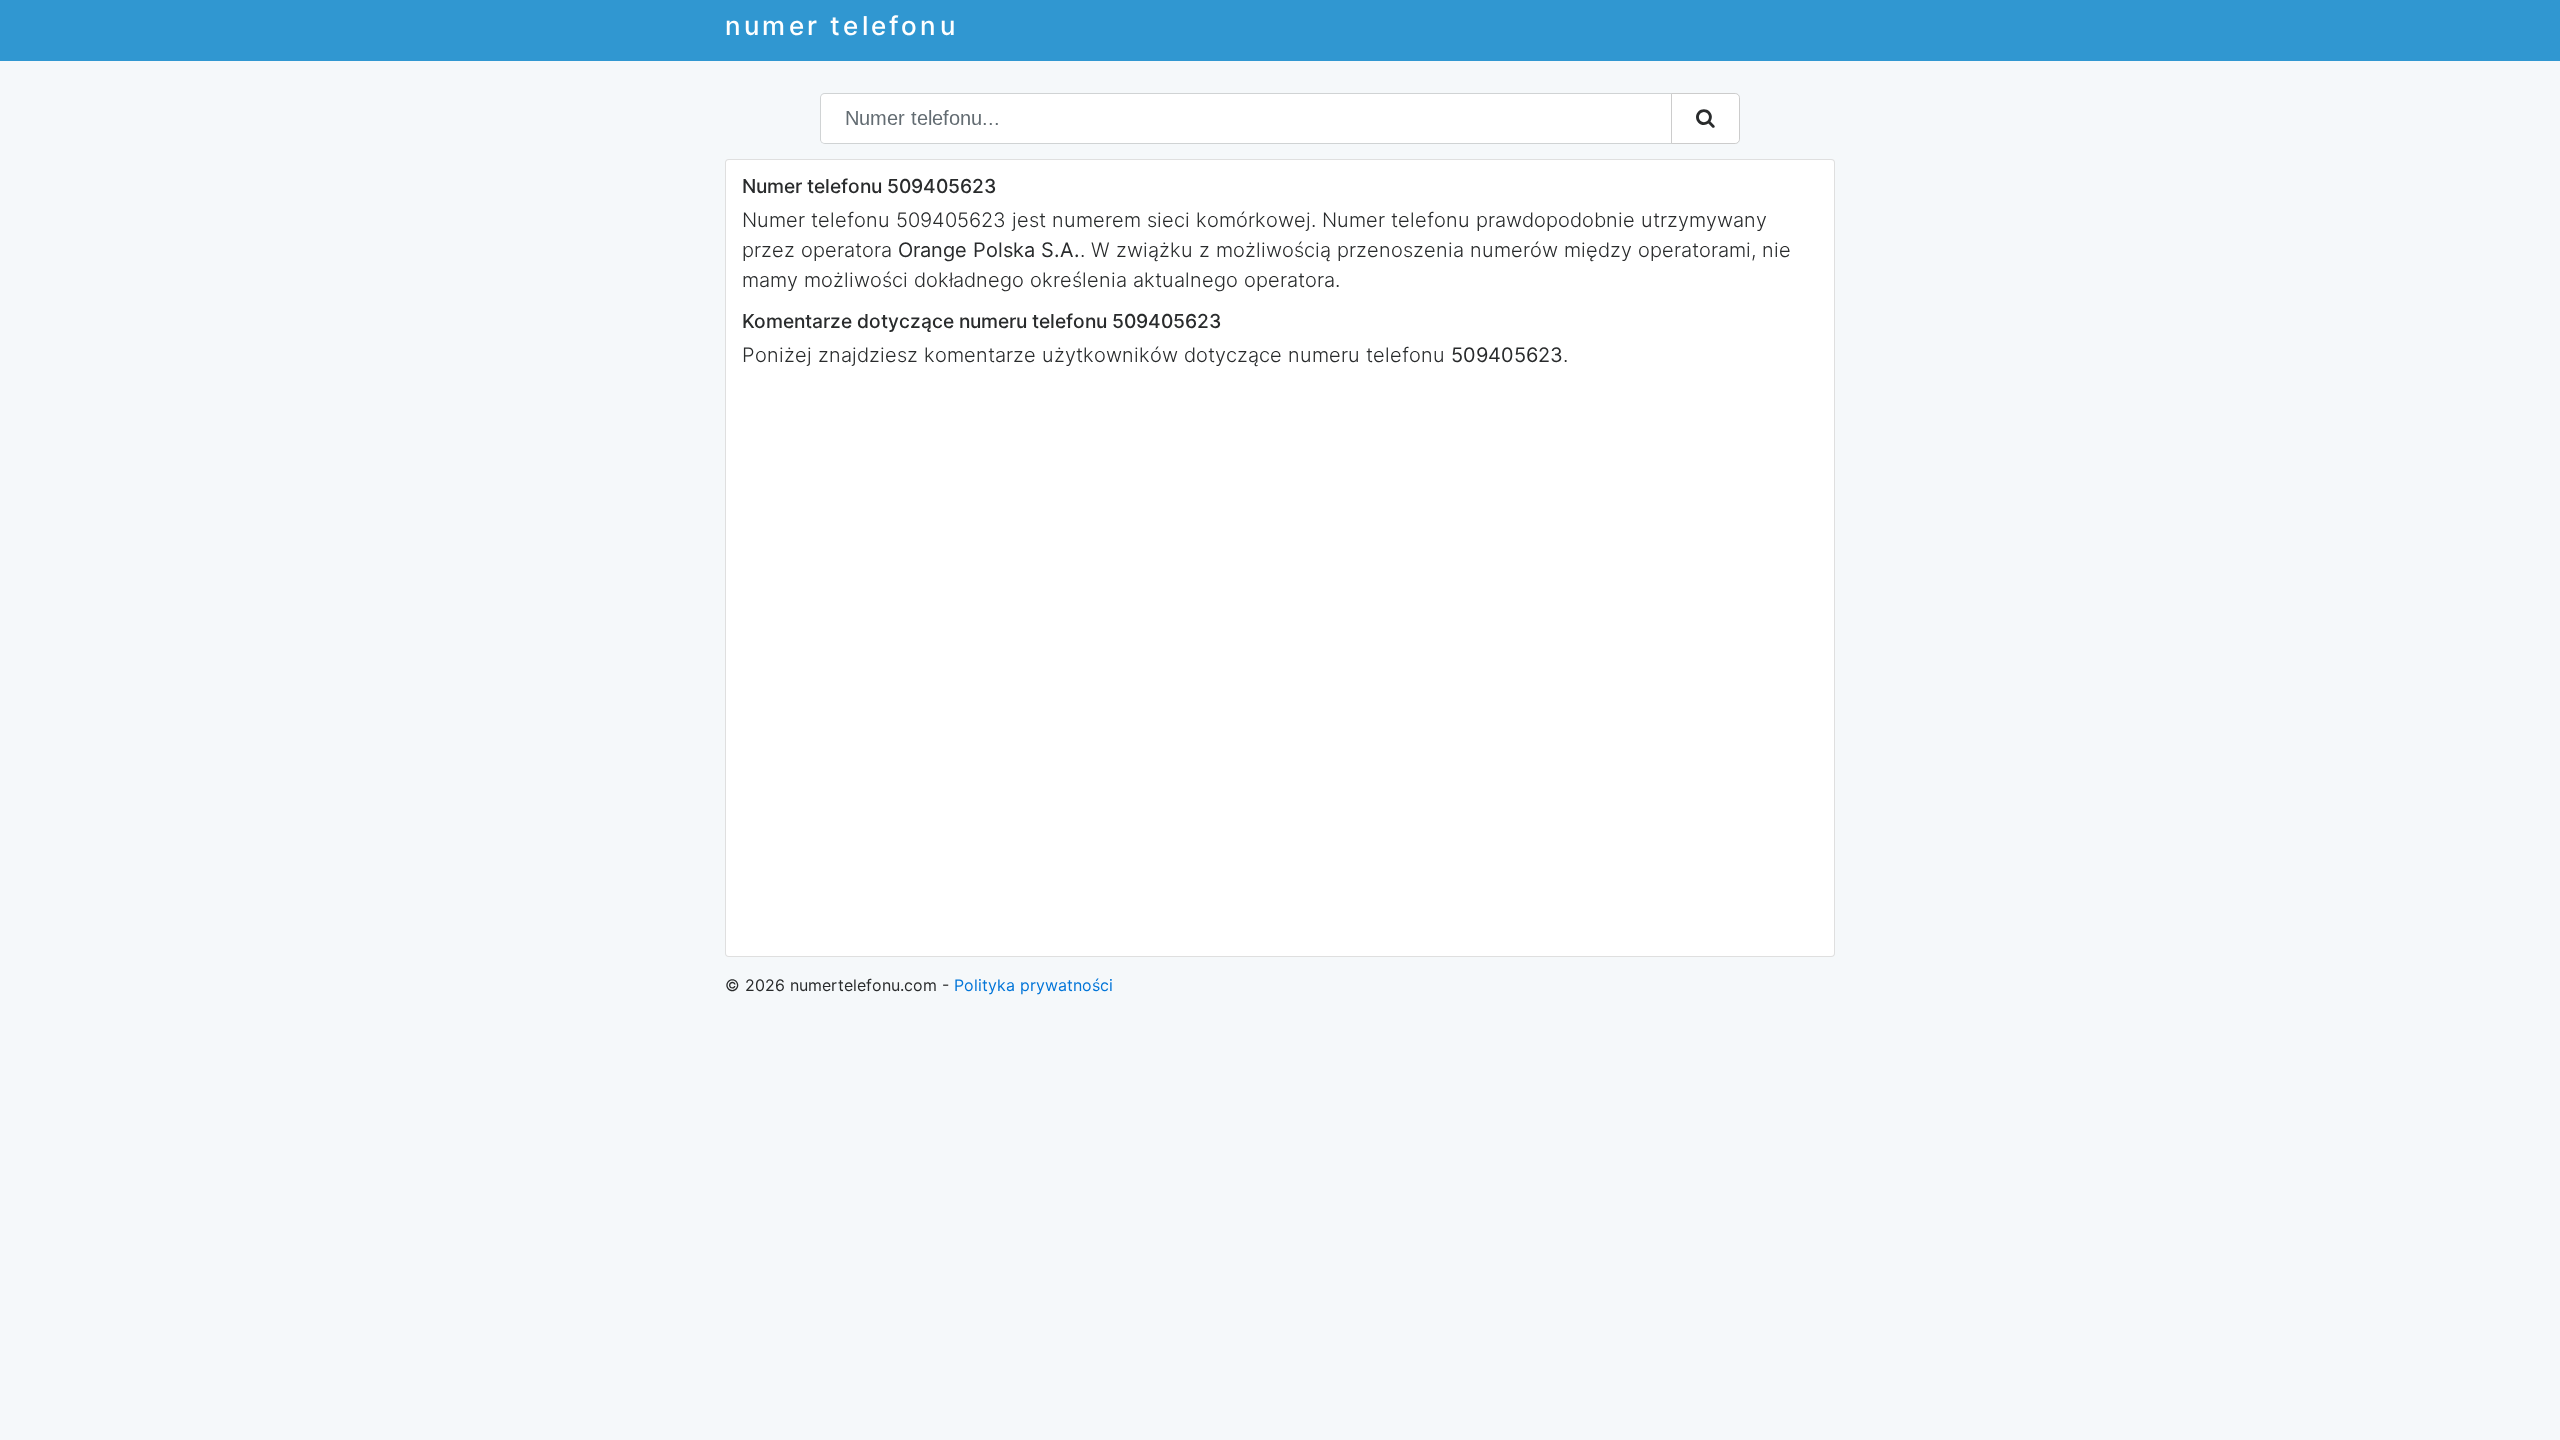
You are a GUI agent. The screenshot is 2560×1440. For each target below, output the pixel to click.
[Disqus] (1280, 660)
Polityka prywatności (1033, 985)
